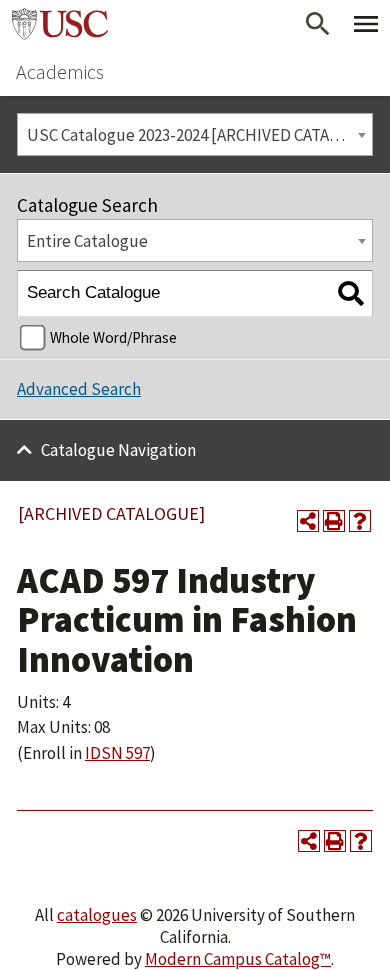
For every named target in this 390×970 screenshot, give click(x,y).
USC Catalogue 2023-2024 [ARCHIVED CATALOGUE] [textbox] (199, 135)
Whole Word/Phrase (113, 337)
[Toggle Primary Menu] (366, 24)
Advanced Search (79, 389)
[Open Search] (318, 24)
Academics (60, 71)
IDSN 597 (117, 753)
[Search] (350, 293)
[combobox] (195, 134)
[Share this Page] (308, 521)
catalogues (97, 915)
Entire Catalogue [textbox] (87, 241)
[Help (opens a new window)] (360, 521)
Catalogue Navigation (118, 450)
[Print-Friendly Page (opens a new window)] (334, 521)
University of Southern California (60, 24)
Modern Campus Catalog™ (238, 959)
